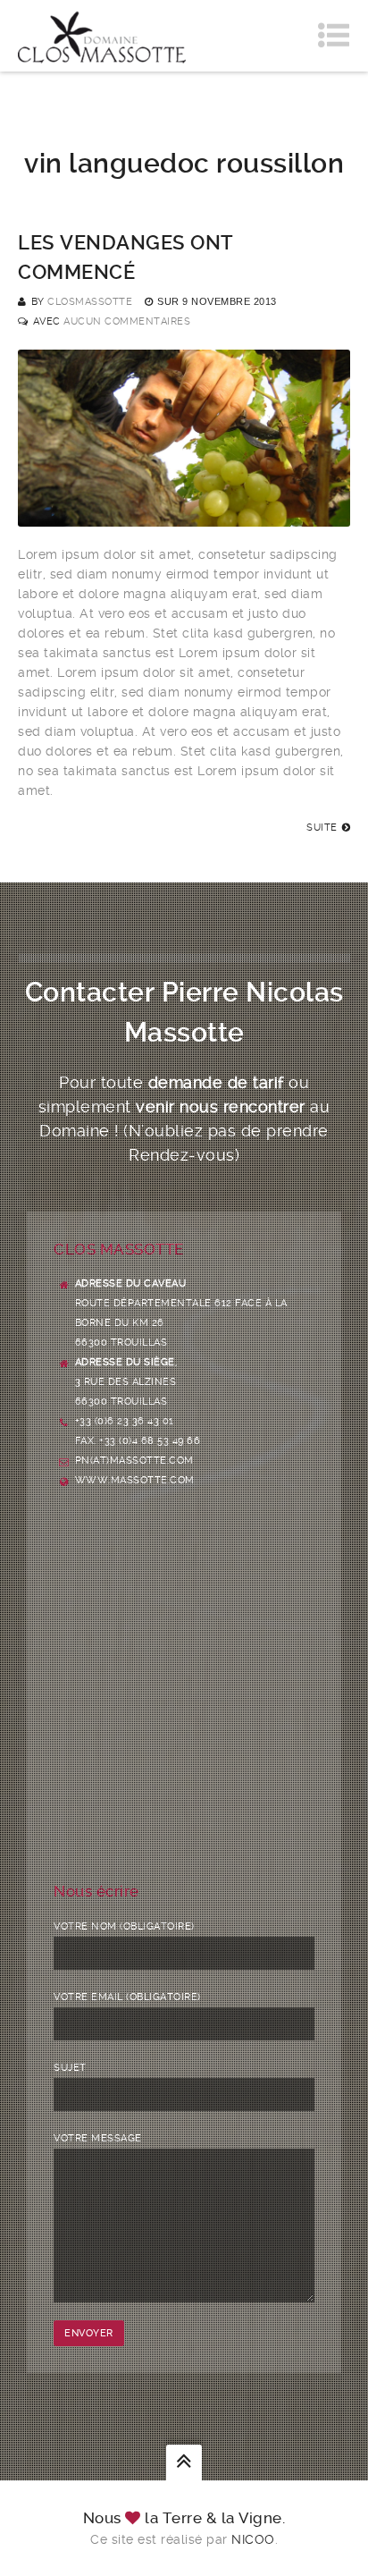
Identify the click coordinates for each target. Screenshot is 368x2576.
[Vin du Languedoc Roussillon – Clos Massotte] (102, 36)
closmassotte (90, 302)
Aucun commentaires (127, 321)
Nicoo (253, 2539)
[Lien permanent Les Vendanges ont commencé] (184, 517)
